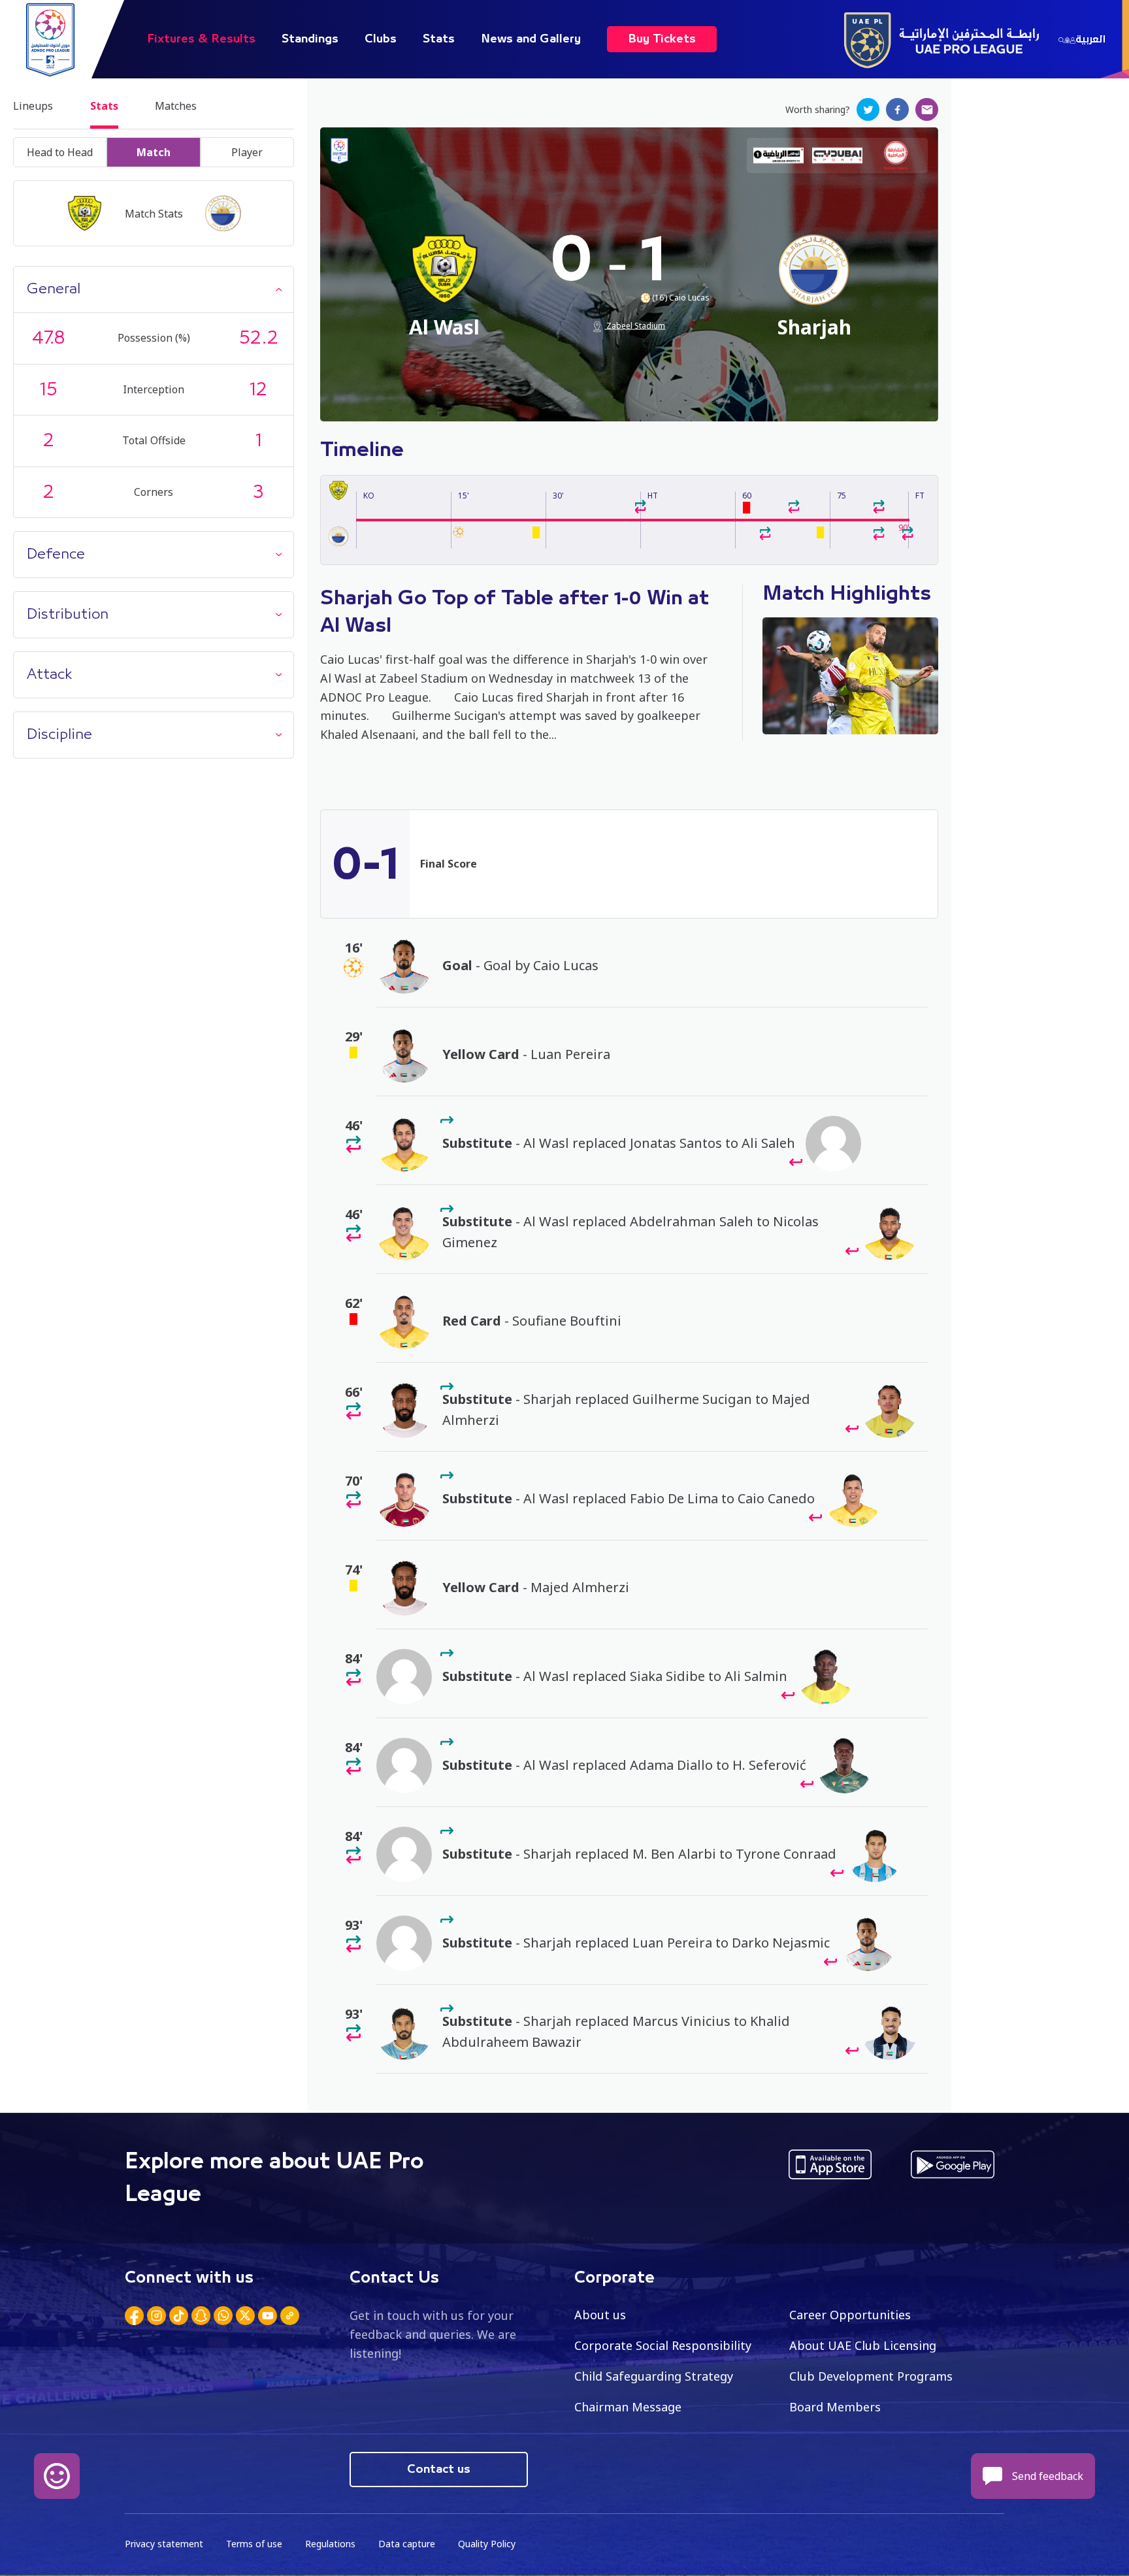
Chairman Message (628, 2407)
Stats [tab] (104, 106)
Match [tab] (154, 152)
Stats (439, 39)
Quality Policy (487, 2544)
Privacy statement (164, 2544)
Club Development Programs (871, 2376)
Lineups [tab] (33, 106)
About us (600, 2315)
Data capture (407, 2544)
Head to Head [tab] (60, 152)
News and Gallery (531, 39)
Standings (310, 39)
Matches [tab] (176, 106)
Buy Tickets (662, 39)
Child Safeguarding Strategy (654, 2376)
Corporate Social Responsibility (663, 2345)
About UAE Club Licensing (863, 2345)
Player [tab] (247, 152)
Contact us (439, 2470)
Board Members (835, 2407)
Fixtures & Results (201, 39)
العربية (1090, 39)
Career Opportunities (850, 2315)
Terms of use (254, 2544)
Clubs (381, 39)
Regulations (330, 2544)
